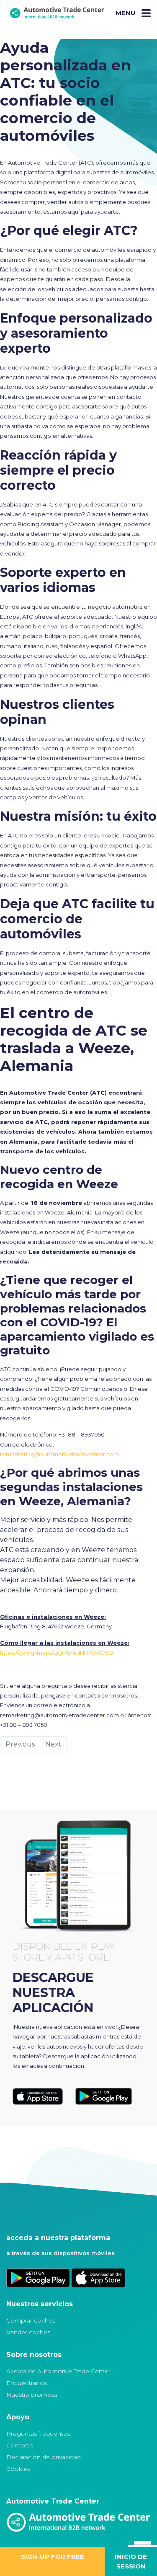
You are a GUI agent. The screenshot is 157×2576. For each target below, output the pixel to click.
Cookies (18, 2469)
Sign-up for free (53, 2557)
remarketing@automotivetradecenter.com (59, 1454)
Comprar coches (31, 2320)
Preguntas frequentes (38, 2434)
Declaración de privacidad (44, 2457)
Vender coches (28, 2332)
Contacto (20, 2445)
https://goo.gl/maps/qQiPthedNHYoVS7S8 (57, 1653)
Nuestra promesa (32, 2395)
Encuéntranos (27, 2383)
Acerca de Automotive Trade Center (58, 2371)
